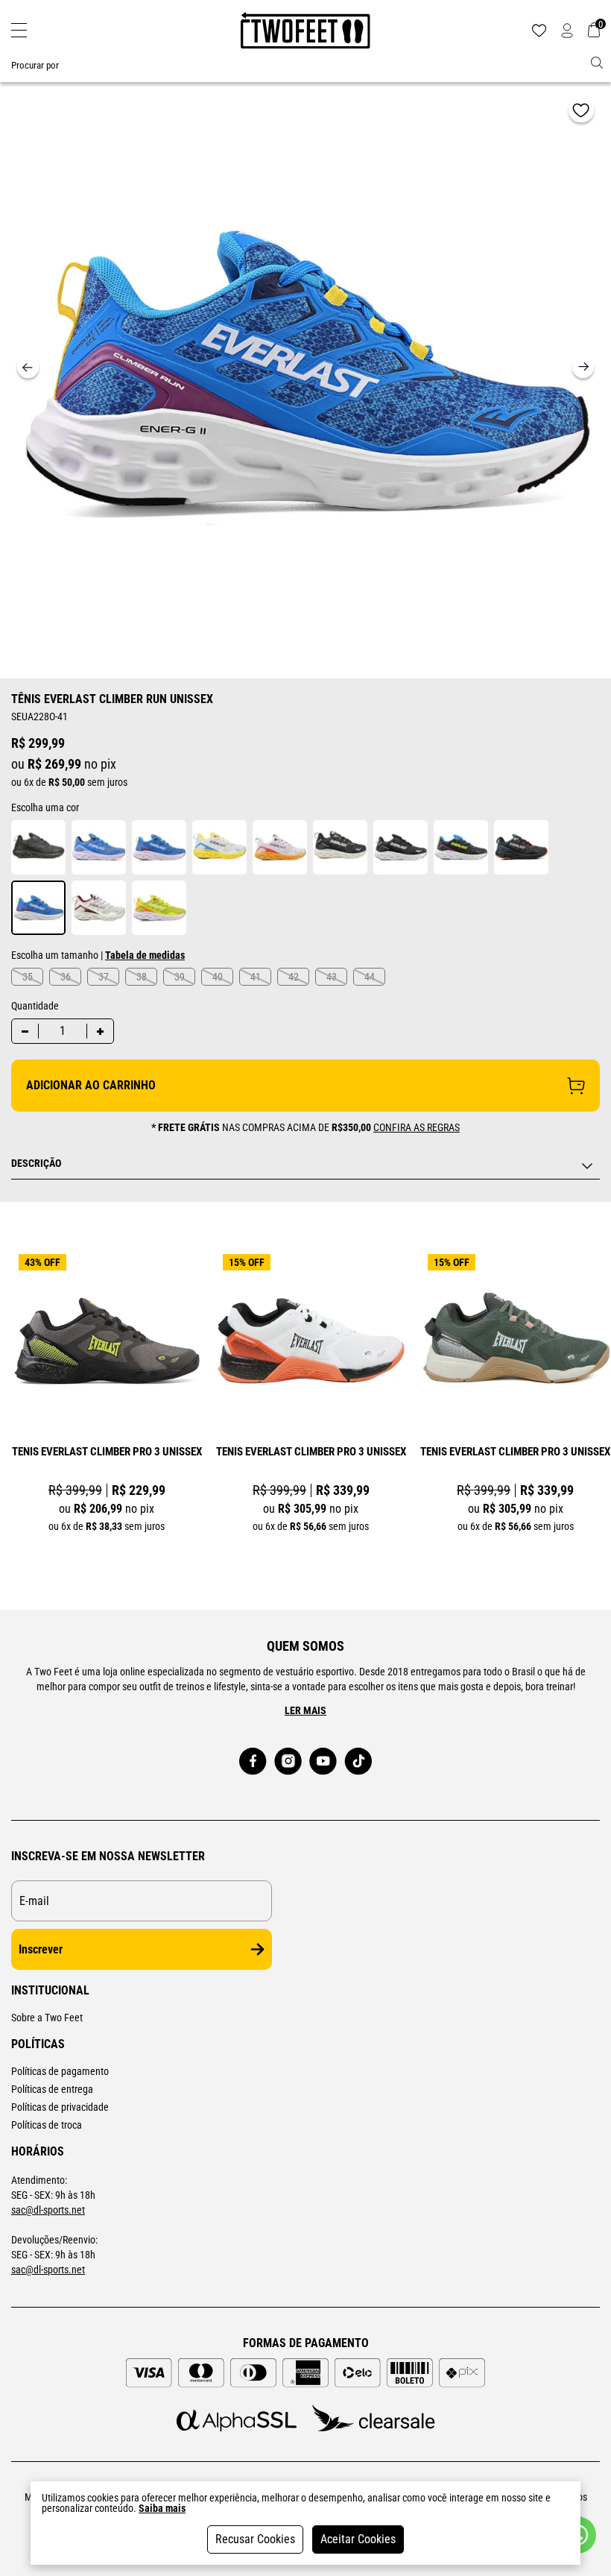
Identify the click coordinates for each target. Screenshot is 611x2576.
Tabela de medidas (145, 955)
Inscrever (41, 1949)
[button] (583, 369)
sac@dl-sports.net (48, 2210)
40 (218, 977)
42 (294, 977)
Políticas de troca (47, 2125)
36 (66, 977)
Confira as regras (417, 1127)
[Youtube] (323, 1761)
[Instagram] (288, 1761)
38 (142, 977)
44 (370, 977)
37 (104, 977)
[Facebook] (253, 1761)
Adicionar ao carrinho (91, 1085)
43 (332, 977)
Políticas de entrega (52, 2089)
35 (28, 977)
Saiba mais (162, 2508)
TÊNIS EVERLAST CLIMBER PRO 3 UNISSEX (107, 1452)
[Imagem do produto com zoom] (305, 373)
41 (256, 977)
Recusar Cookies (255, 2539)
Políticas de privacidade (60, 2107)
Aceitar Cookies (358, 2539)
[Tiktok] (358, 1761)
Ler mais (305, 1710)
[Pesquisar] (597, 63)
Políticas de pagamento (60, 2071)
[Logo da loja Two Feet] (305, 31)
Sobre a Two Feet (47, 2018)
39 (180, 977)
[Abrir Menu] (19, 30)
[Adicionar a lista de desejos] (581, 112)
